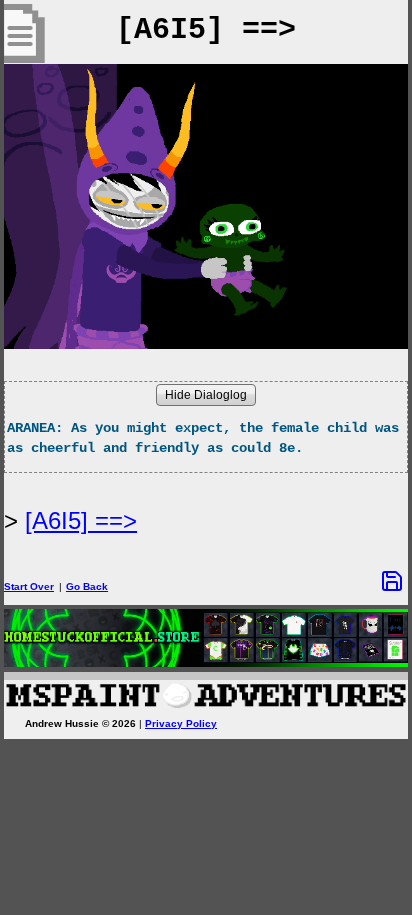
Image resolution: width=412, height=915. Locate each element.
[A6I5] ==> (81, 520)
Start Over (29, 586)
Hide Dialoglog (206, 395)
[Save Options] (392, 581)
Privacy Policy (181, 723)
